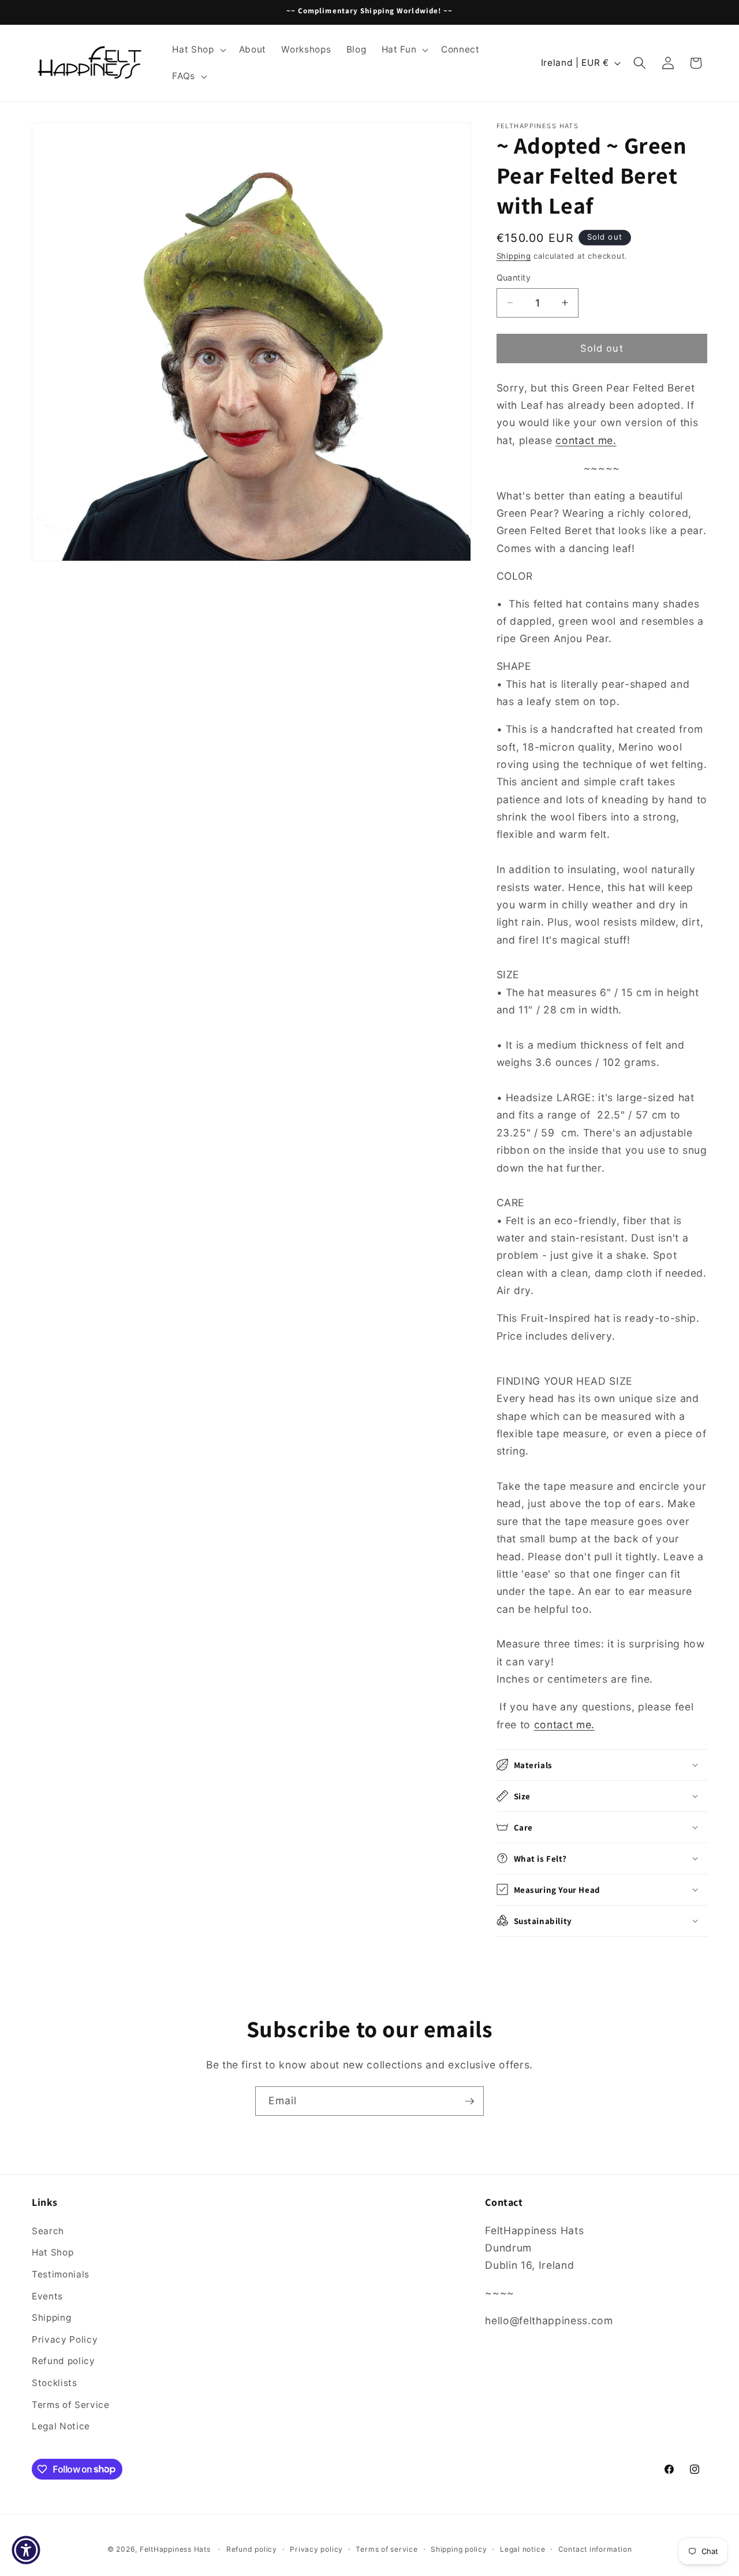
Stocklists (55, 2382)
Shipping (514, 256)
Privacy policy (316, 2549)
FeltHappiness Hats (175, 2549)
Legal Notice (61, 2426)
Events (47, 2296)
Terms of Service (71, 2404)
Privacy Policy (65, 2339)
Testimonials (61, 2274)
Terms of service (387, 2549)
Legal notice (522, 2549)
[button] (198, 50)
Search (48, 2230)
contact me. (586, 440)
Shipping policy (459, 2549)
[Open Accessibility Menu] (26, 2550)
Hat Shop (53, 2252)
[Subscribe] (469, 2101)
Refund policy (64, 2361)
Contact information (595, 2549)
